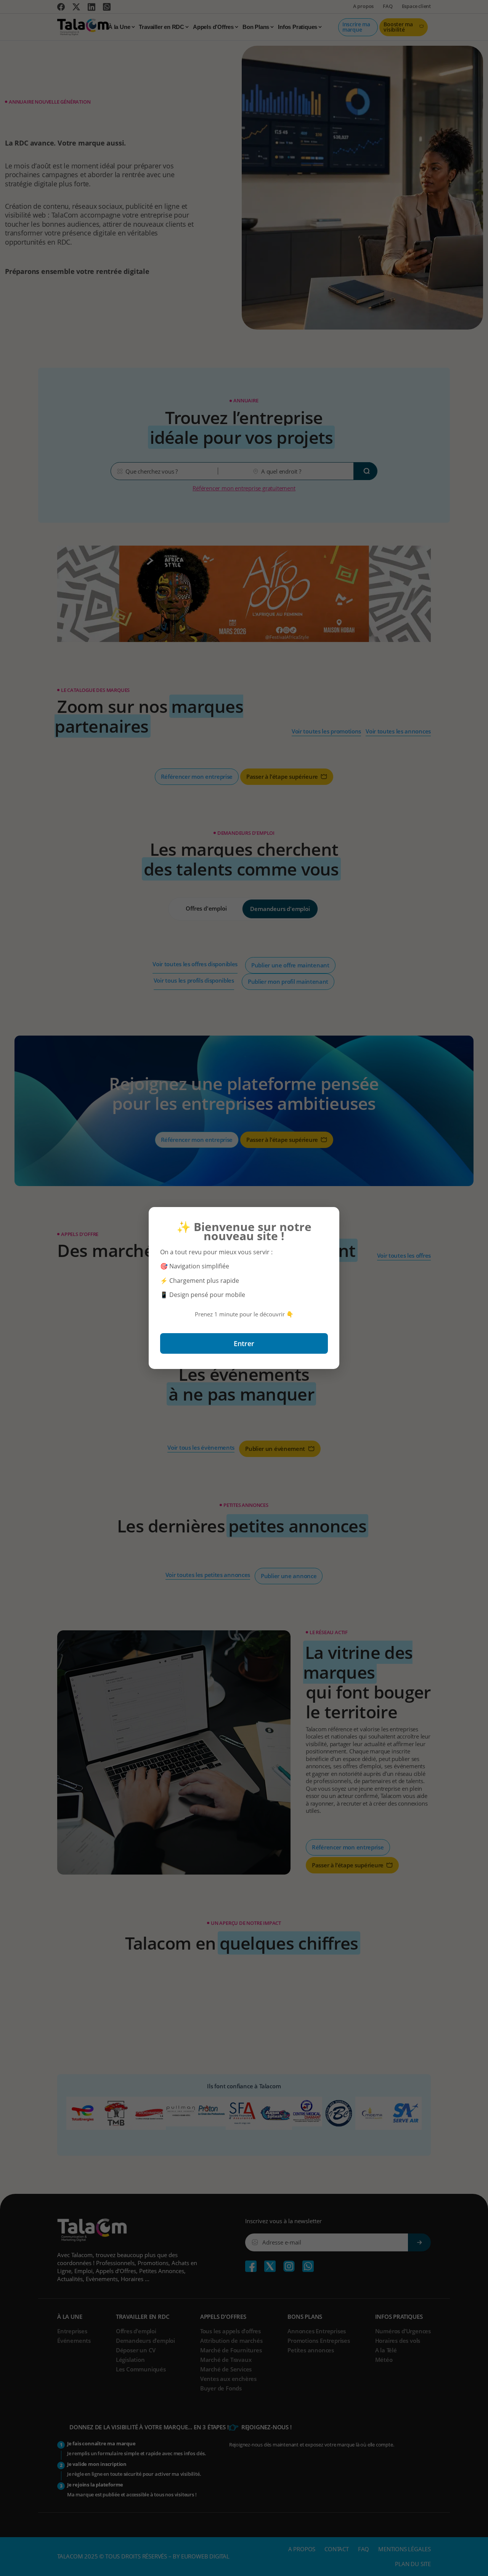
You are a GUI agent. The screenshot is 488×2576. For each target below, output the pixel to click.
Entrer (244, 1343)
